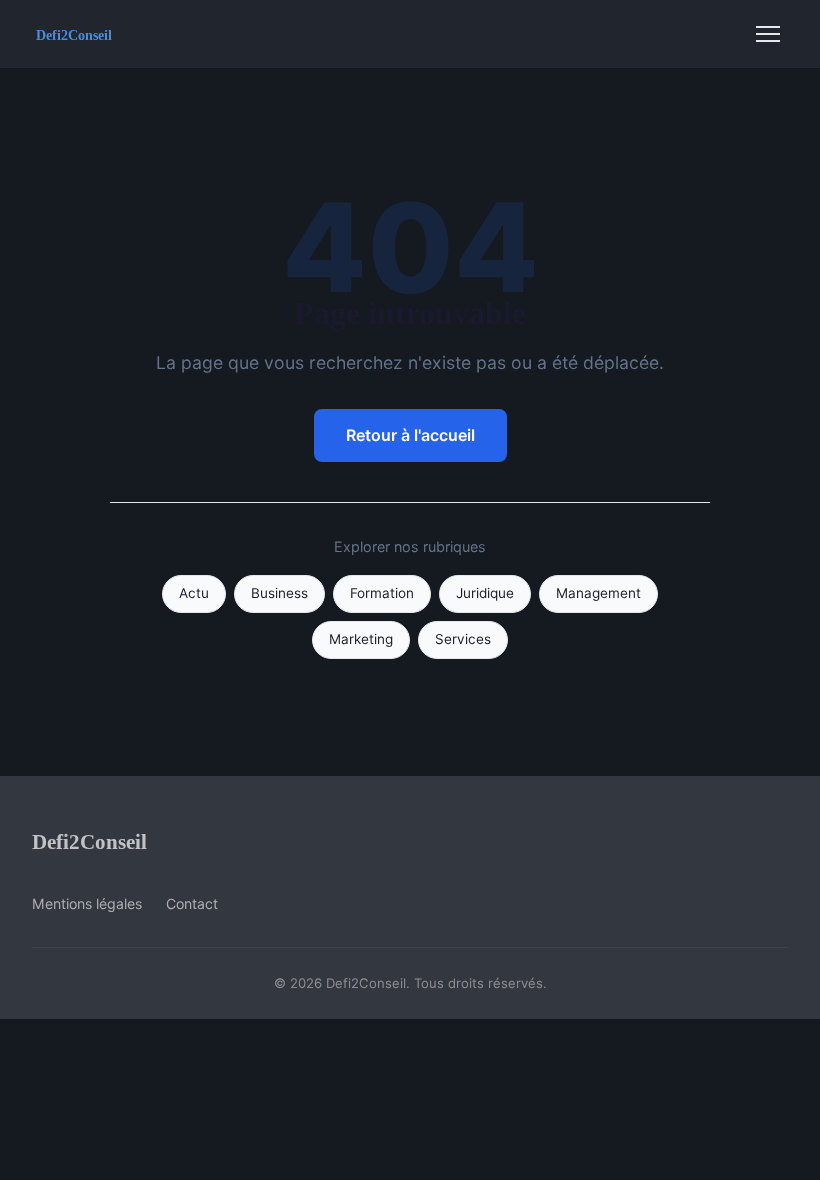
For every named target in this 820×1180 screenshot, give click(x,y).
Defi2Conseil (89, 841)
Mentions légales (87, 903)
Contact (192, 903)
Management (598, 593)
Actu (194, 593)
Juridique (485, 593)
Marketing (361, 639)
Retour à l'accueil (410, 435)
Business (279, 593)
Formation (382, 593)
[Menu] (768, 34)
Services (463, 639)
